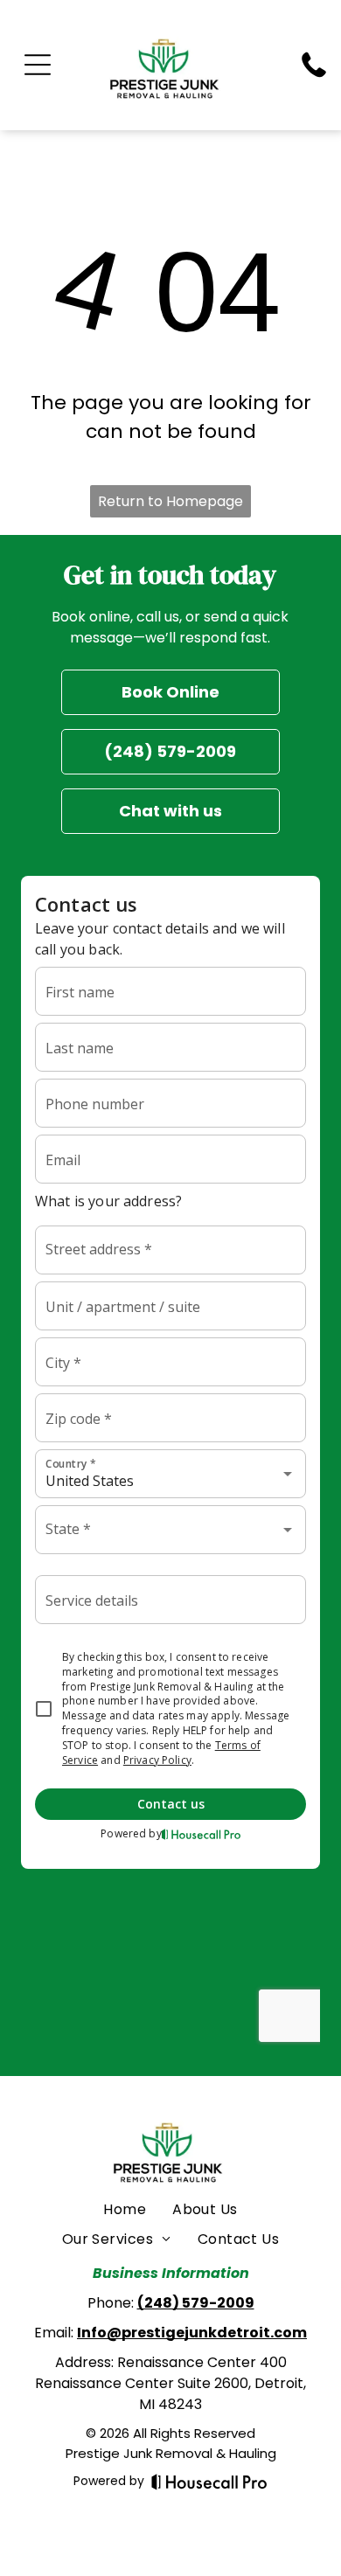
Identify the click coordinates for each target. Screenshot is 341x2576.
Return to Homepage (170, 501)
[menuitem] (125, 2210)
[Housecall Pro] (209, 2482)
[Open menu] (38, 65)
